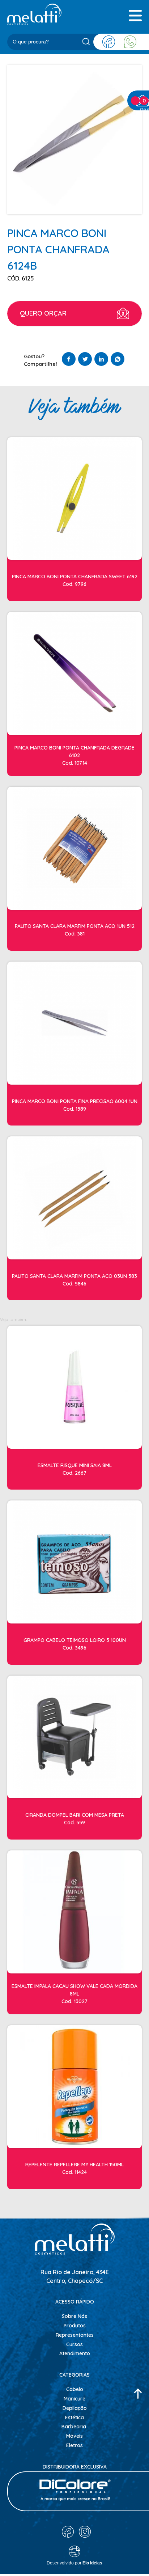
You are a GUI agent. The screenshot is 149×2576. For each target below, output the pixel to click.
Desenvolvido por (74, 2563)
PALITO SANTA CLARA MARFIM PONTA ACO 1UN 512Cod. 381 (75, 930)
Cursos (74, 2344)
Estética (74, 2417)
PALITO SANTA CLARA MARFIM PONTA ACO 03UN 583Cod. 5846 (74, 1280)
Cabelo (75, 2389)
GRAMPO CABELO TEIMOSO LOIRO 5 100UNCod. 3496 (75, 1644)
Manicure (74, 2399)
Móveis (74, 2436)
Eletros (74, 2445)
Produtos (75, 2326)
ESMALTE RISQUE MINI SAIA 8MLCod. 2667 (75, 1469)
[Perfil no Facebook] (109, 42)
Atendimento (75, 2353)
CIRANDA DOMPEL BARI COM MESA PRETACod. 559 (75, 1819)
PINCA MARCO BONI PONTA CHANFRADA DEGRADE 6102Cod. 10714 (74, 755)
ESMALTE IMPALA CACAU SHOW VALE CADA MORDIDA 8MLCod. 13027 (74, 1994)
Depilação (75, 2408)
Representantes (75, 2335)
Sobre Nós (74, 2316)
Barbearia (74, 2427)
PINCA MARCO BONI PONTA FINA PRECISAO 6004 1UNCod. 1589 (75, 1105)
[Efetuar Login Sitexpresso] (43, 2553)
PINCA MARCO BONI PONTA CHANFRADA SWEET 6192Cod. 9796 (75, 580)
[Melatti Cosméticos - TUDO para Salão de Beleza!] (34, 14)
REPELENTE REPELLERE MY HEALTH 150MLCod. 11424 (74, 2168)
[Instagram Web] (85, 2532)
